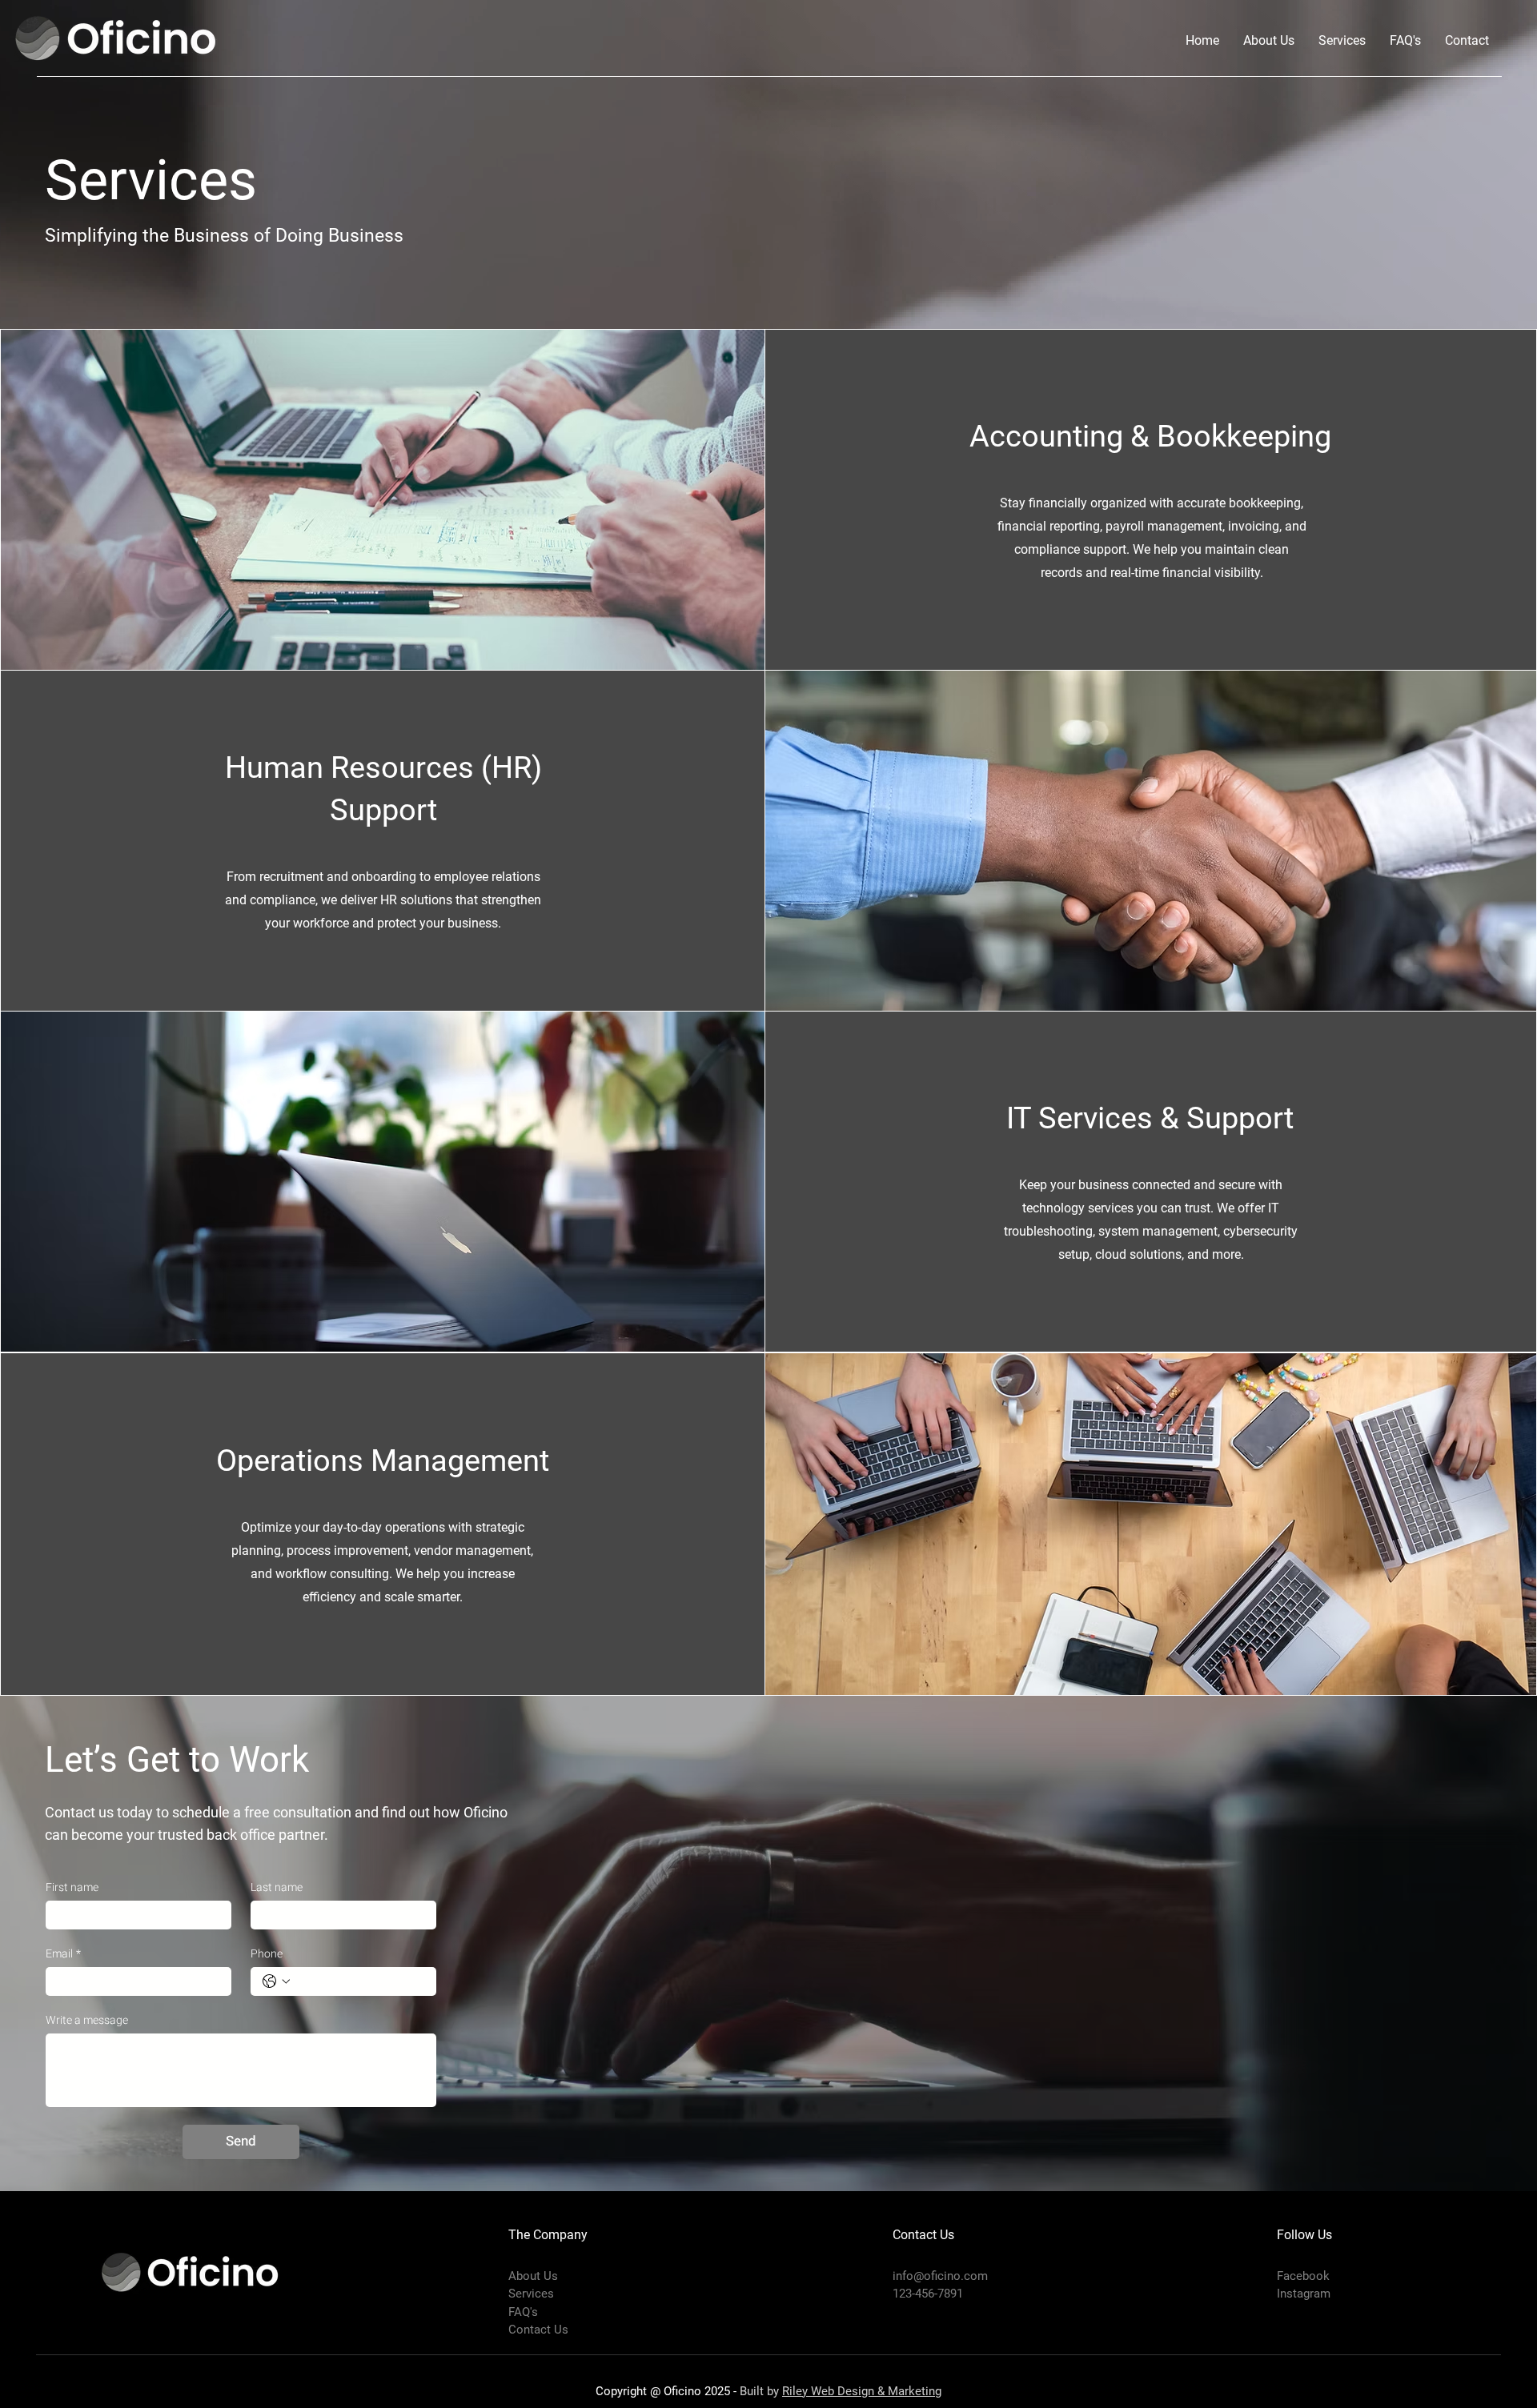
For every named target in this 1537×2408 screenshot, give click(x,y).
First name (72, 1887)
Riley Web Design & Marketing (862, 2391)
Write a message (87, 2020)
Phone (267, 1954)
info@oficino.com (940, 2276)
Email (63, 1954)
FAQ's (523, 2312)
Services (531, 2294)
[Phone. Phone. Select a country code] (276, 1981)
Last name (277, 1887)
